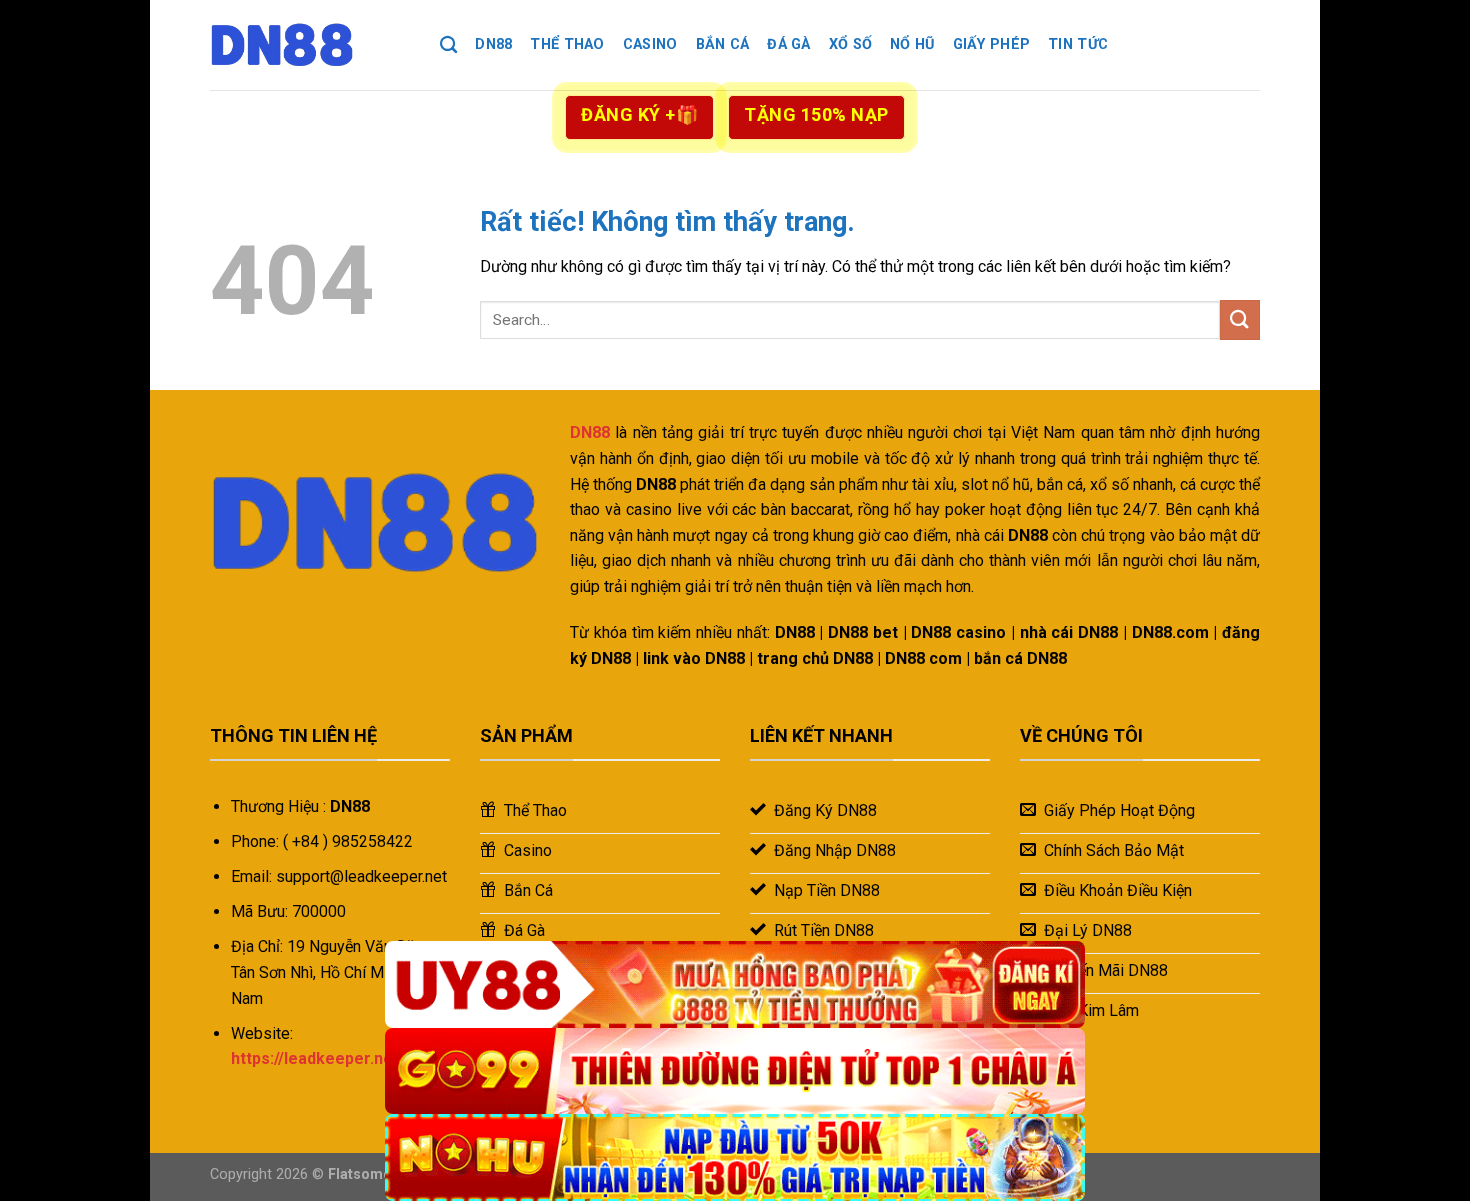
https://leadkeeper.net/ (318, 1058)
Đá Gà (788, 44)
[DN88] (310, 45)
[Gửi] (1240, 319)
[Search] (448, 45)
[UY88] (735, 984)
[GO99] (735, 1071)
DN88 (493, 44)
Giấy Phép (992, 44)
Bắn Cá (723, 44)
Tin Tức (1078, 44)
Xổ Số (850, 44)
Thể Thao (567, 44)
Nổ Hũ (912, 44)
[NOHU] (735, 1157)
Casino (650, 44)
